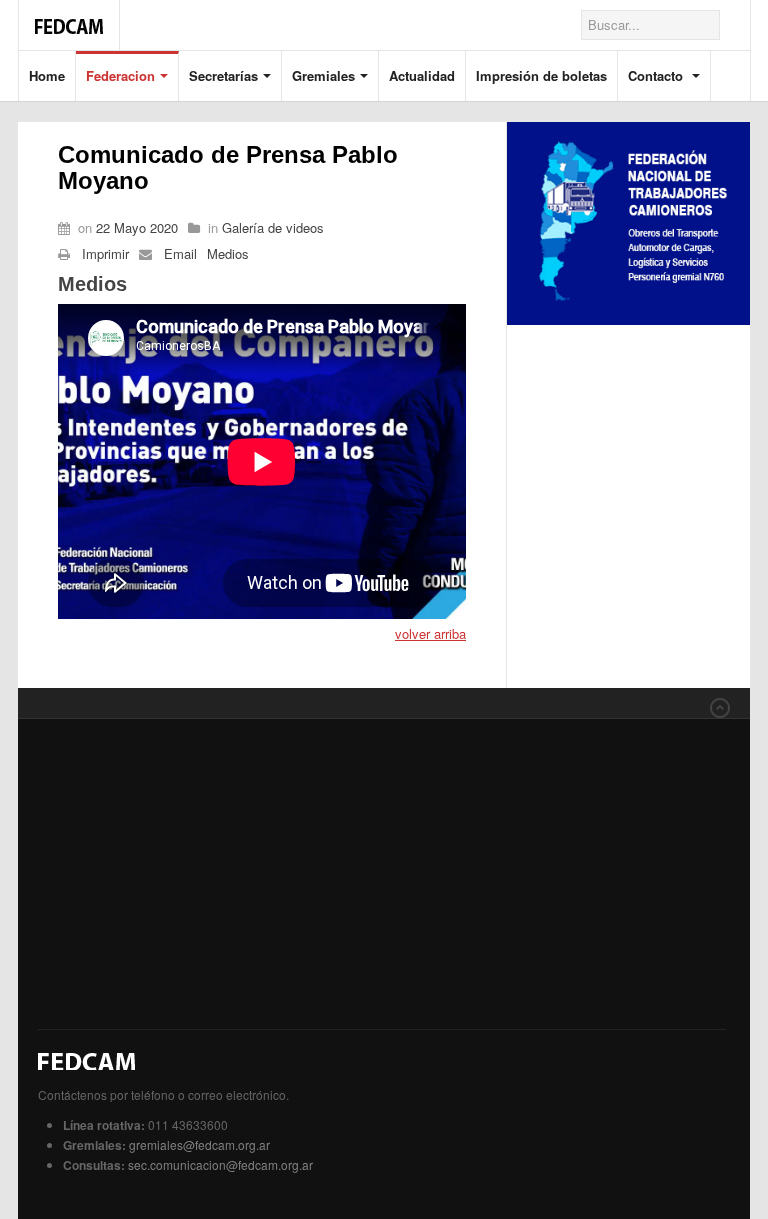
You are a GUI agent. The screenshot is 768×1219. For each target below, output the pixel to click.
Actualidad (422, 75)
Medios (228, 253)
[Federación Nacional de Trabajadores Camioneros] (69, 16)
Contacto (657, 75)
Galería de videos (273, 227)
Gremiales (323, 75)
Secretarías (223, 75)
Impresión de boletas (541, 75)
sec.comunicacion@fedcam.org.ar (220, 1164)
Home (47, 75)
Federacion (120, 75)
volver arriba (430, 633)
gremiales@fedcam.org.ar (199, 1144)
